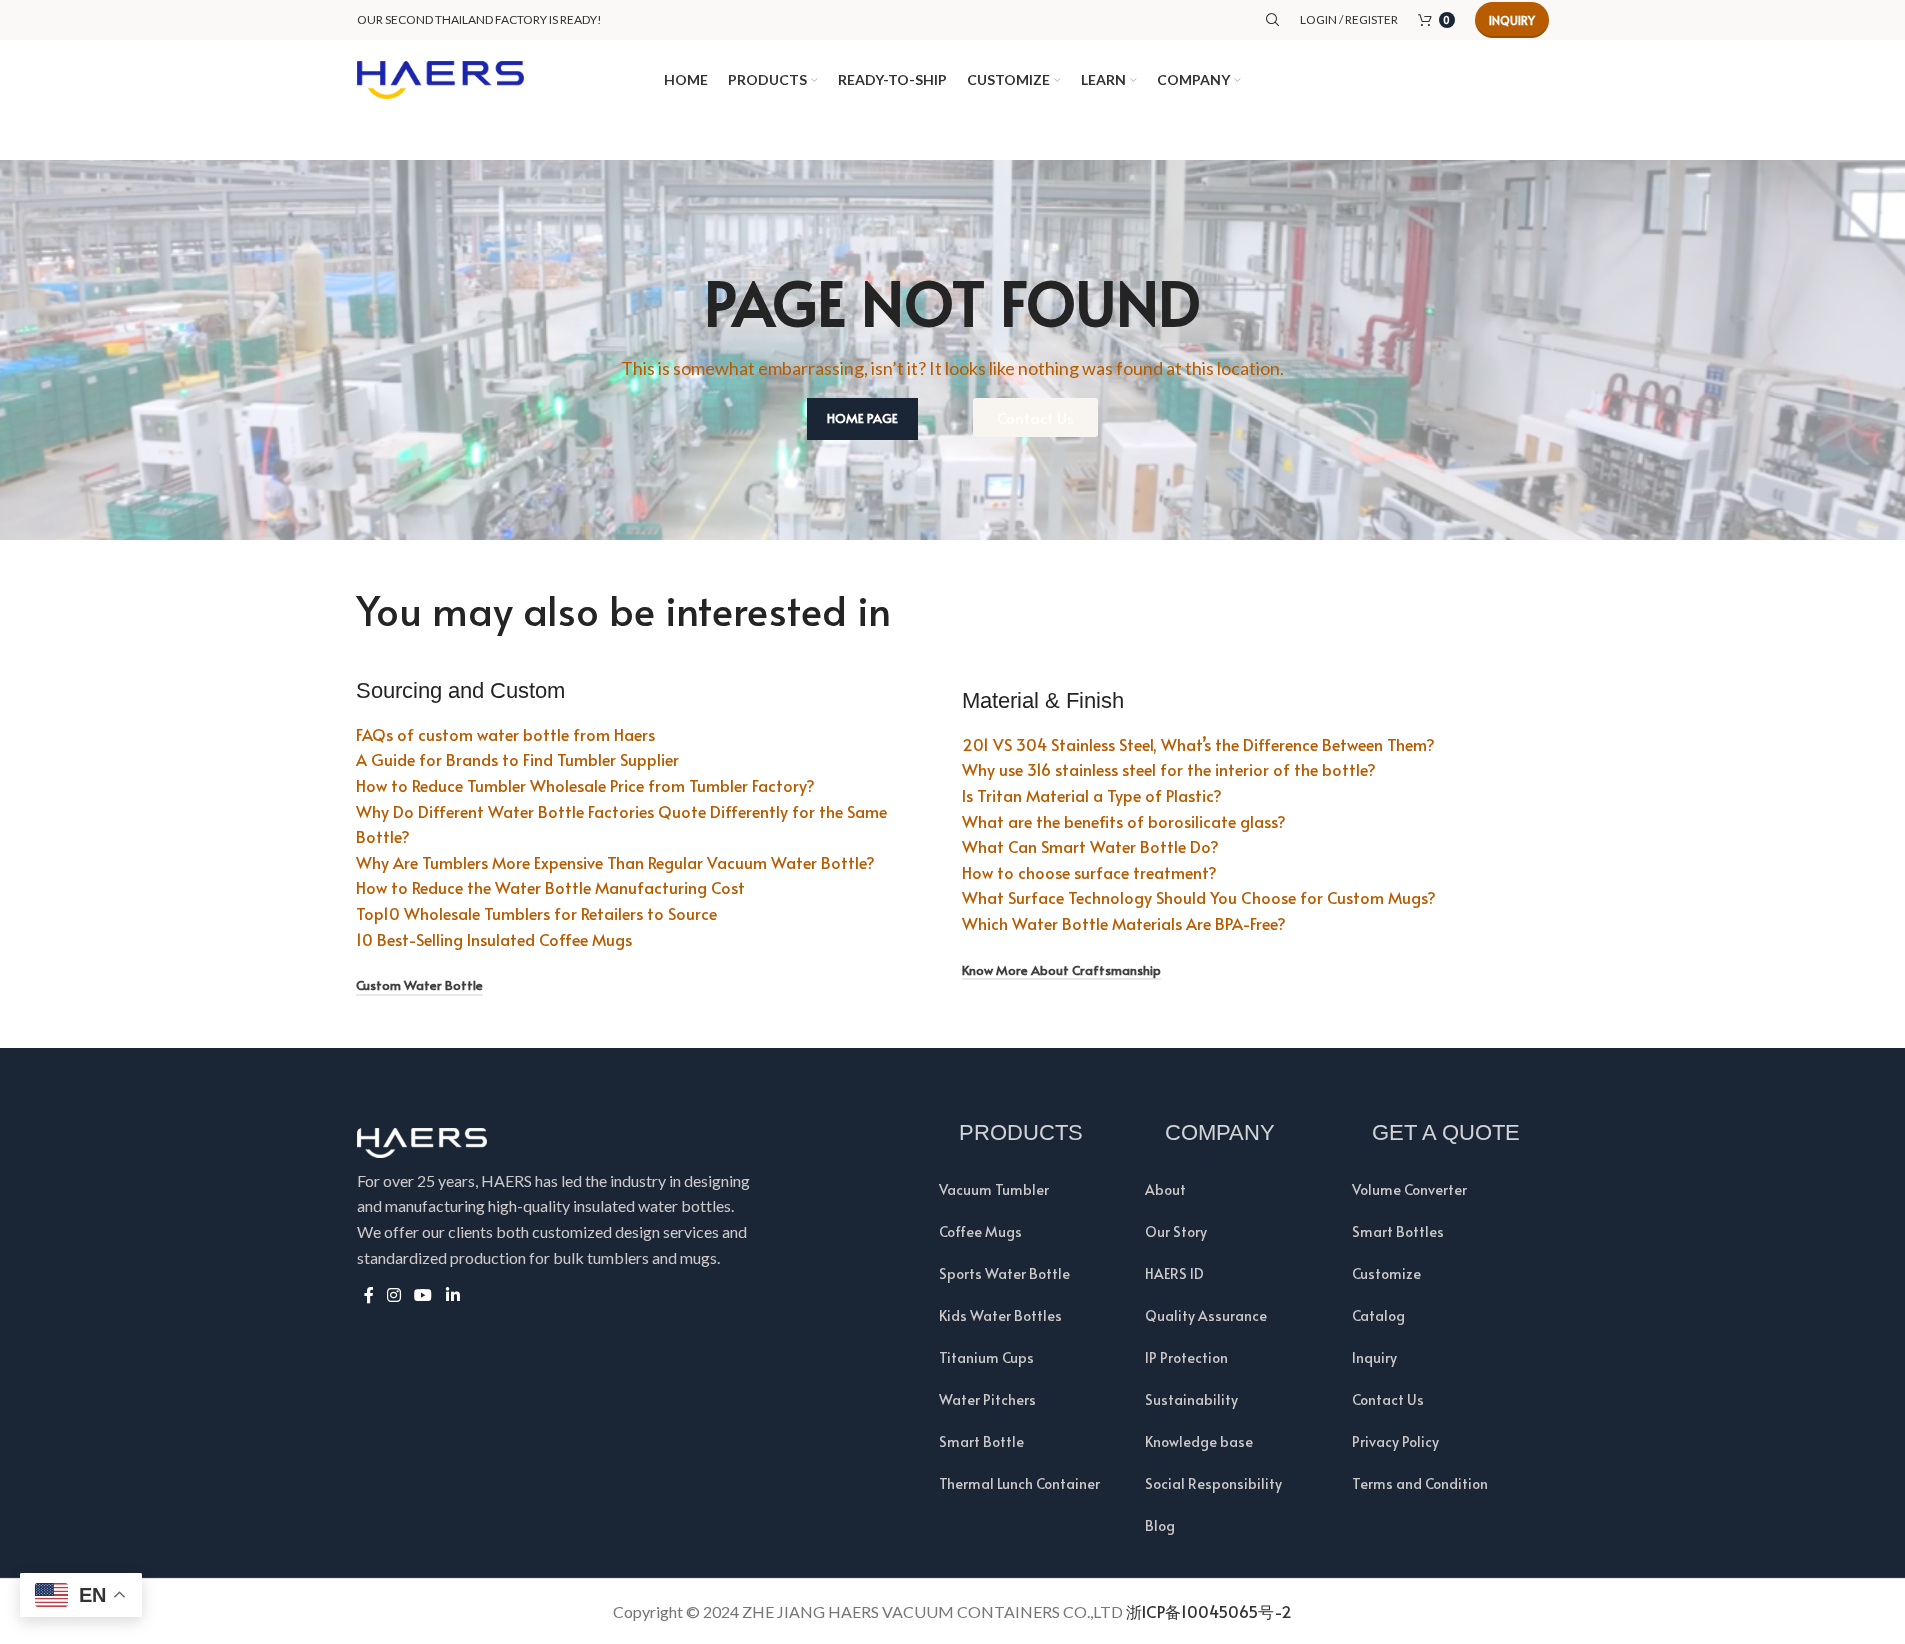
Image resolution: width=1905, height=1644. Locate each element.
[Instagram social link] (394, 1294)
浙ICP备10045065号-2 (1209, 1611)
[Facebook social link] (369, 1294)
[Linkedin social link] (452, 1294)
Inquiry (1512, 20)
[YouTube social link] (423, 1294)
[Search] (1273, 20)
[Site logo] (441, 77)
